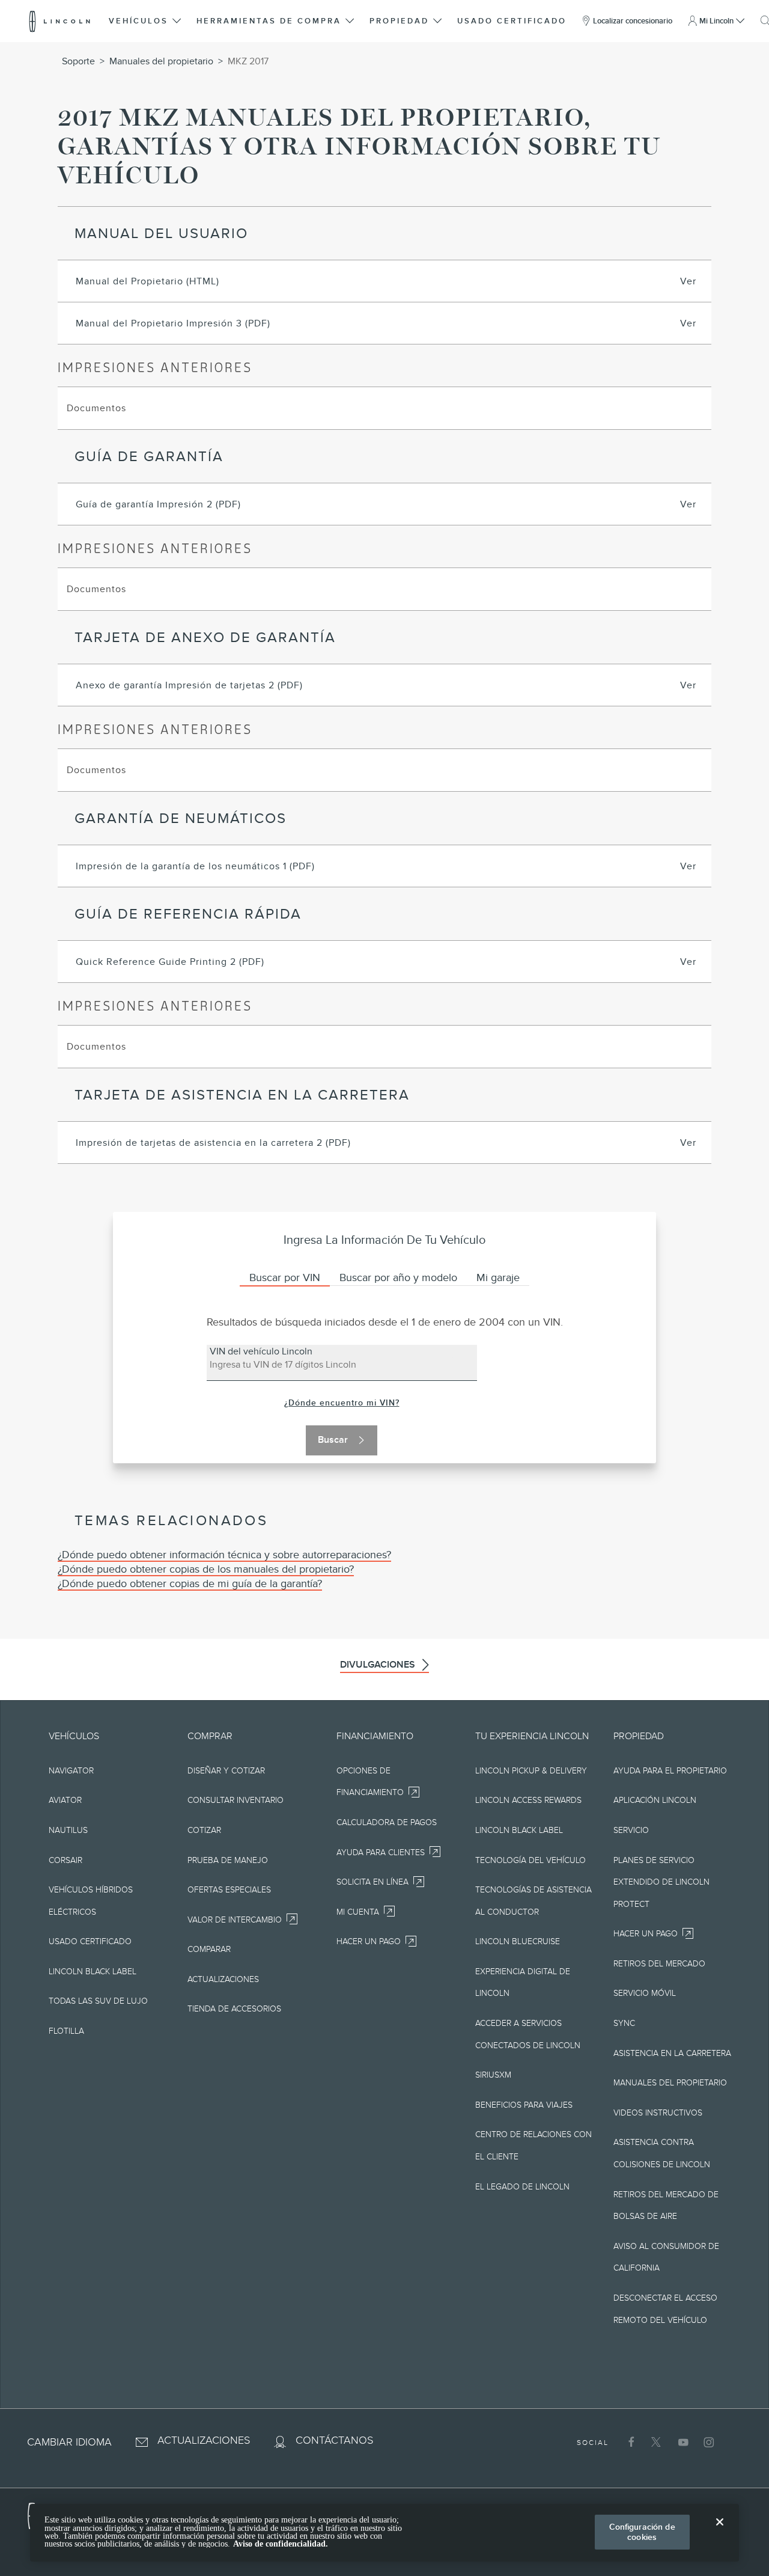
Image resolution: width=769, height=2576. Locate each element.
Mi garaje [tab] (498, 1277)
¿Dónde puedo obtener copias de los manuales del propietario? (206, 1569)
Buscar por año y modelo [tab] (398, 1277)
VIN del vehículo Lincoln (261, 1350)
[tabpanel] (385, 1386)
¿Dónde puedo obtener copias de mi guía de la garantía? (190, 1583)
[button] (146, 21)
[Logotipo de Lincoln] (60, 21)
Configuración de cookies (642, 2532)
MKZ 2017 (248, 61)
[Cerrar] (720, 2532)
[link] (342, 1403)
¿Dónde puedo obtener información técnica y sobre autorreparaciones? (224, 1555)
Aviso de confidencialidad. (281, 2544)
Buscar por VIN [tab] (285, 1277)
